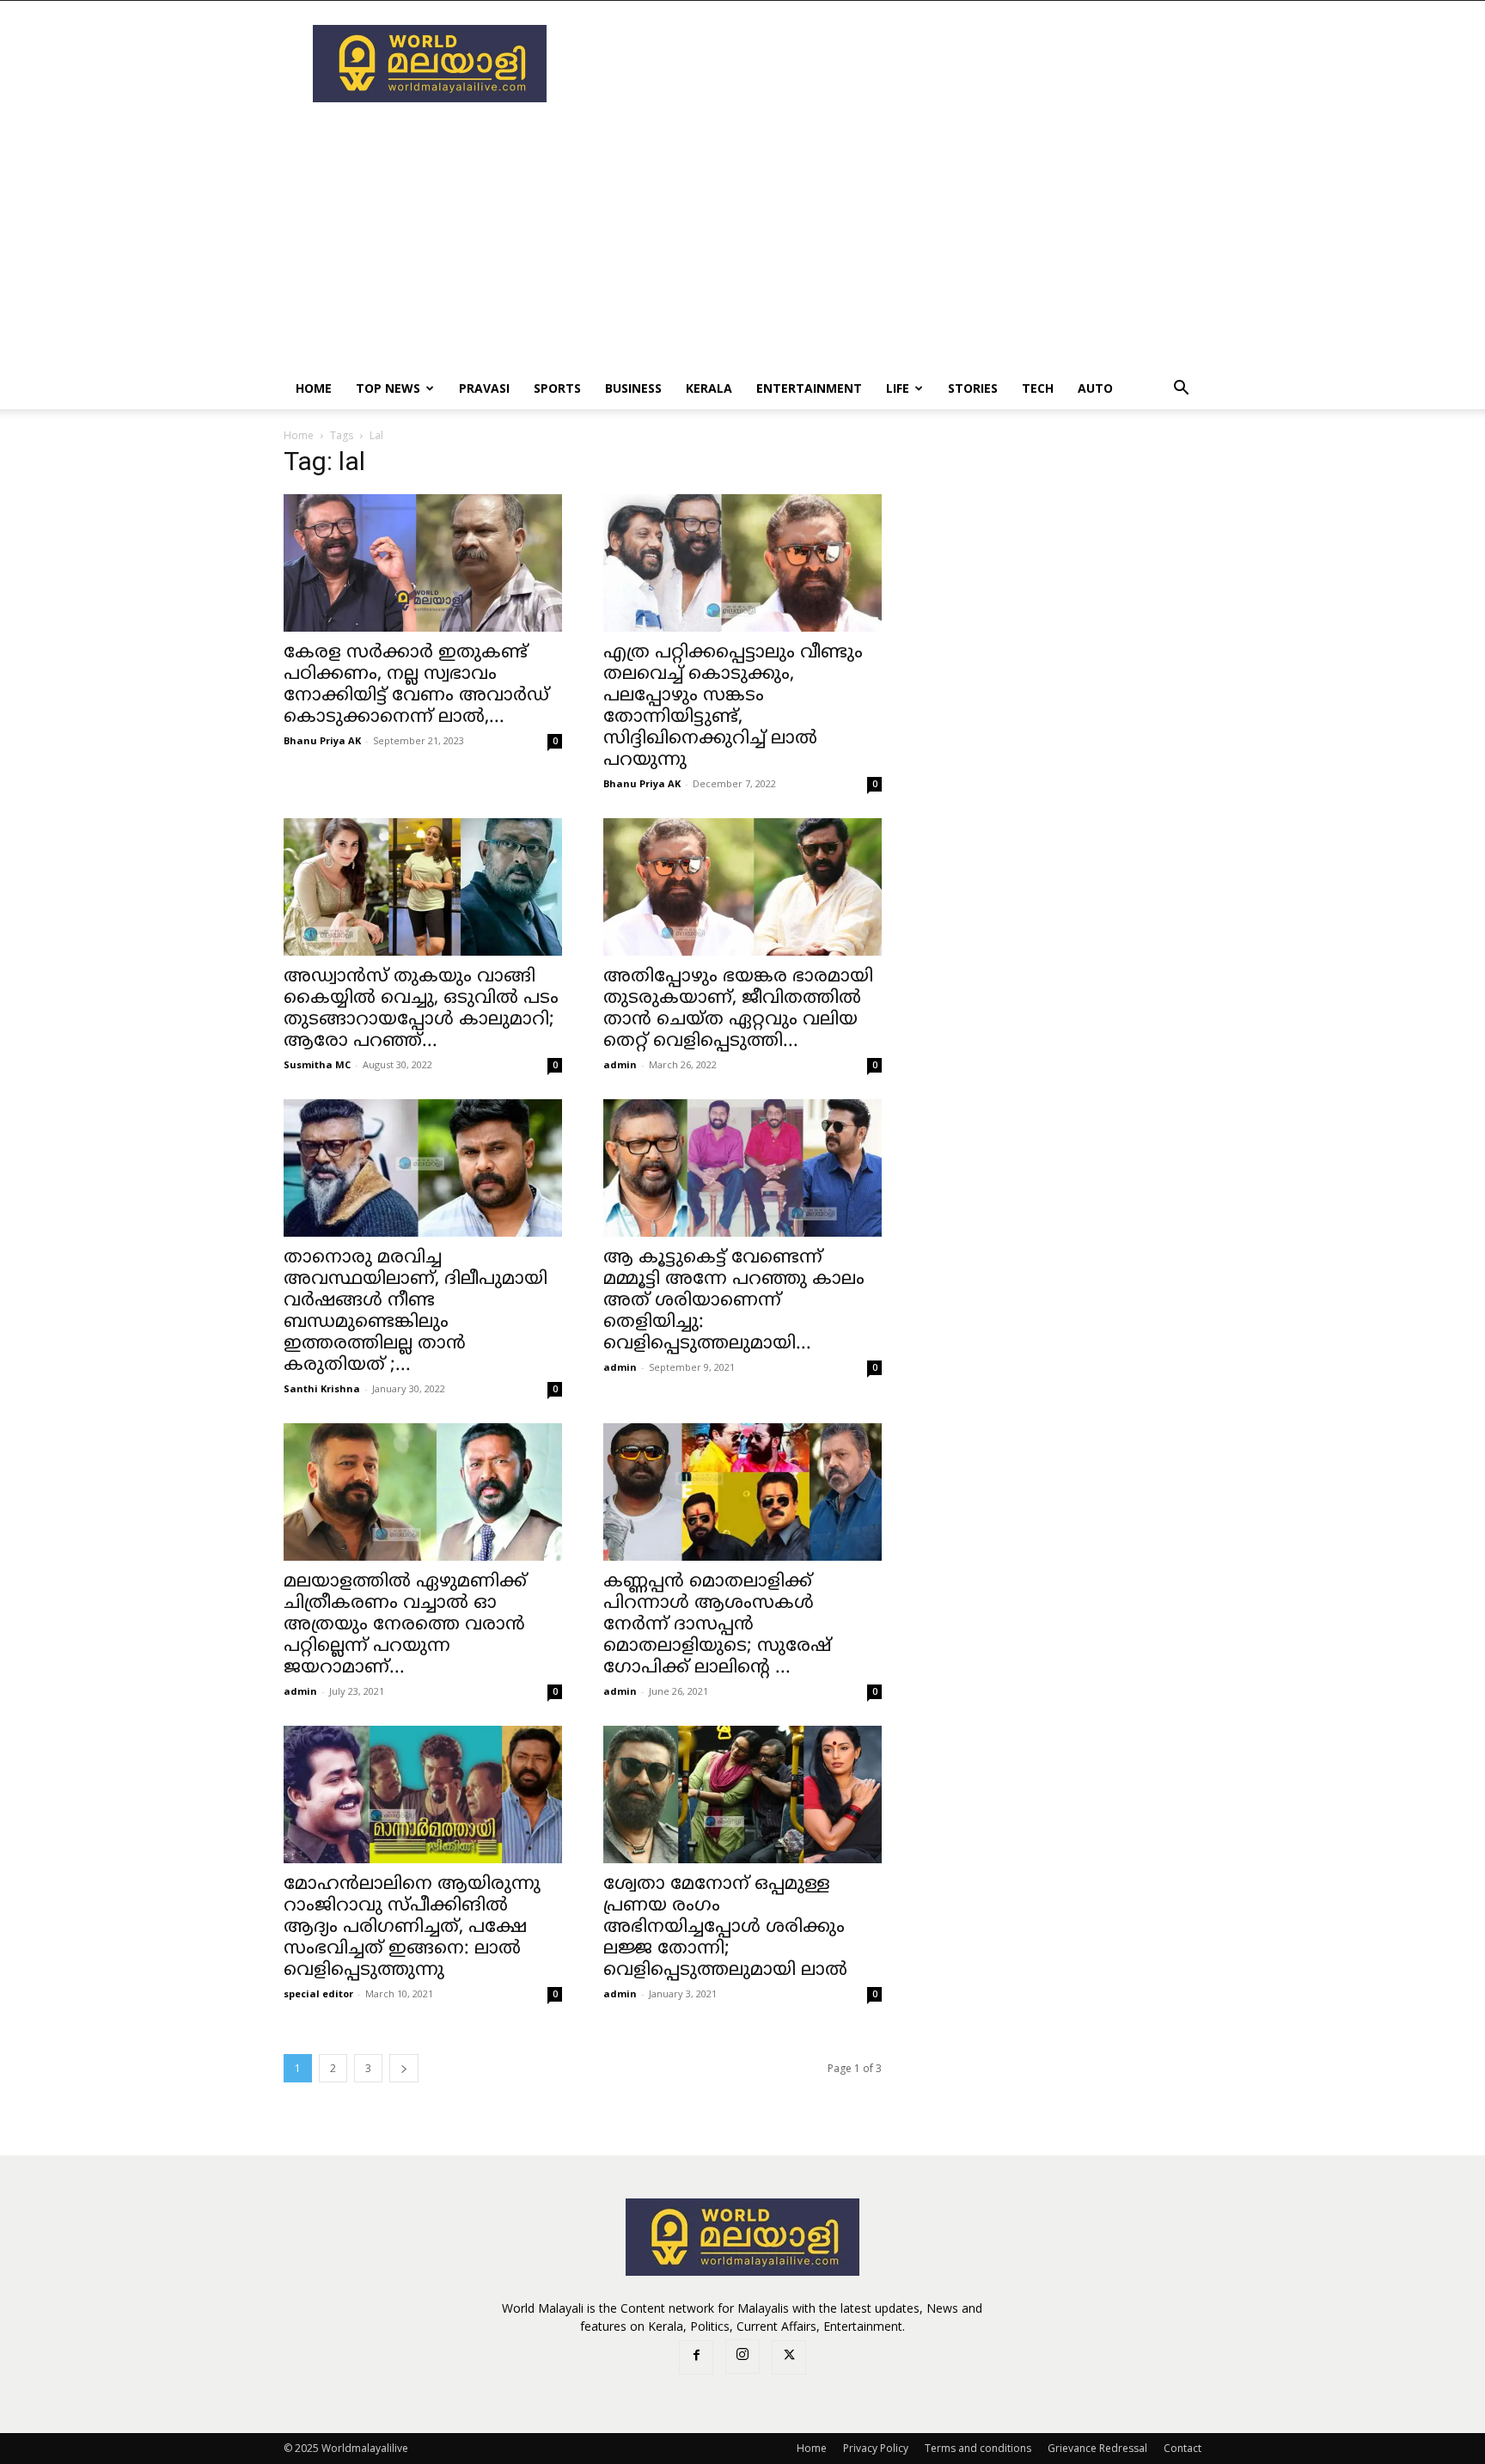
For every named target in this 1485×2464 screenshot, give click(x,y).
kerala (709, 388)
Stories (973, 388)
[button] (1181, 390)
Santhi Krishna (322, 1388)
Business (633, 388)
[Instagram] (742, 2357)
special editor (318, 1993)
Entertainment (809, 388)
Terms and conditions (978, 2448)
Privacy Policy (876, 2448)
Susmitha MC (317, 1064)
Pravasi (484, 388)
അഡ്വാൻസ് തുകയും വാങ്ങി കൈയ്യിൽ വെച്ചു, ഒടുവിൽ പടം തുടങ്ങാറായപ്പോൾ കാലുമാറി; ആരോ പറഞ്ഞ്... (421, 1009)
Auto (1095, 388)
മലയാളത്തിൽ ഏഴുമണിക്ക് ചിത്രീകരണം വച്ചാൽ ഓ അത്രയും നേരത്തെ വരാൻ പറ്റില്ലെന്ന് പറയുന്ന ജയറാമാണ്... (405, 1625)
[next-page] (404, 2068)
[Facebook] (696, 2357)
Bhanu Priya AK (322, 740)
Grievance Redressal (1097, 2448)
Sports (557, 388)
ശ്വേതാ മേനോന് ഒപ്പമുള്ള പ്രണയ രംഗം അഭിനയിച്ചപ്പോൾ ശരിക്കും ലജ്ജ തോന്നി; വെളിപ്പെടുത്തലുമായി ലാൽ (725, 1928)
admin (620, 1064)
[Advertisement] (889, 64)
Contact (1182, 2448)
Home (314, 388)
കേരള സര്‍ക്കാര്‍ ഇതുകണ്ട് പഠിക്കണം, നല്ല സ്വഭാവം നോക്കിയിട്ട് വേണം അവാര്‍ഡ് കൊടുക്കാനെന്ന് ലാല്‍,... (416, 685)
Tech (1038, 388)
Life (898, 388)
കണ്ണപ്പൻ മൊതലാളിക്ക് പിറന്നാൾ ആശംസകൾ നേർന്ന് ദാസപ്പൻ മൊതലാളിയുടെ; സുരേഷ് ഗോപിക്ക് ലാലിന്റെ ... (717, 1625)
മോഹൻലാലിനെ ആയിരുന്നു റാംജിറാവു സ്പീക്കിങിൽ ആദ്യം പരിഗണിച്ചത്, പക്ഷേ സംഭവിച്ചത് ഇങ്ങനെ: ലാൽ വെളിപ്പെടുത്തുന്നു (412, 1928)
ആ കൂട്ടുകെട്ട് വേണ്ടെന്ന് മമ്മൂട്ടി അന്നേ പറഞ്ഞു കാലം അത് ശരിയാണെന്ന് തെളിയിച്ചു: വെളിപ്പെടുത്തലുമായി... (734, 1301)
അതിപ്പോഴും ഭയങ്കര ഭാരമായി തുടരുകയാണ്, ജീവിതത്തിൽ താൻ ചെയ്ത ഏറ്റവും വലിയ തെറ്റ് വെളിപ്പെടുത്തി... (738, 1009)
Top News (388, 388)
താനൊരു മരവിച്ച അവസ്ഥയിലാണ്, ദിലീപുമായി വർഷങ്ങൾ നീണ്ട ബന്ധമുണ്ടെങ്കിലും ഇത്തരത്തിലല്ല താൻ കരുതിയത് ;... (416, 1312)
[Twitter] (789, 2357)
